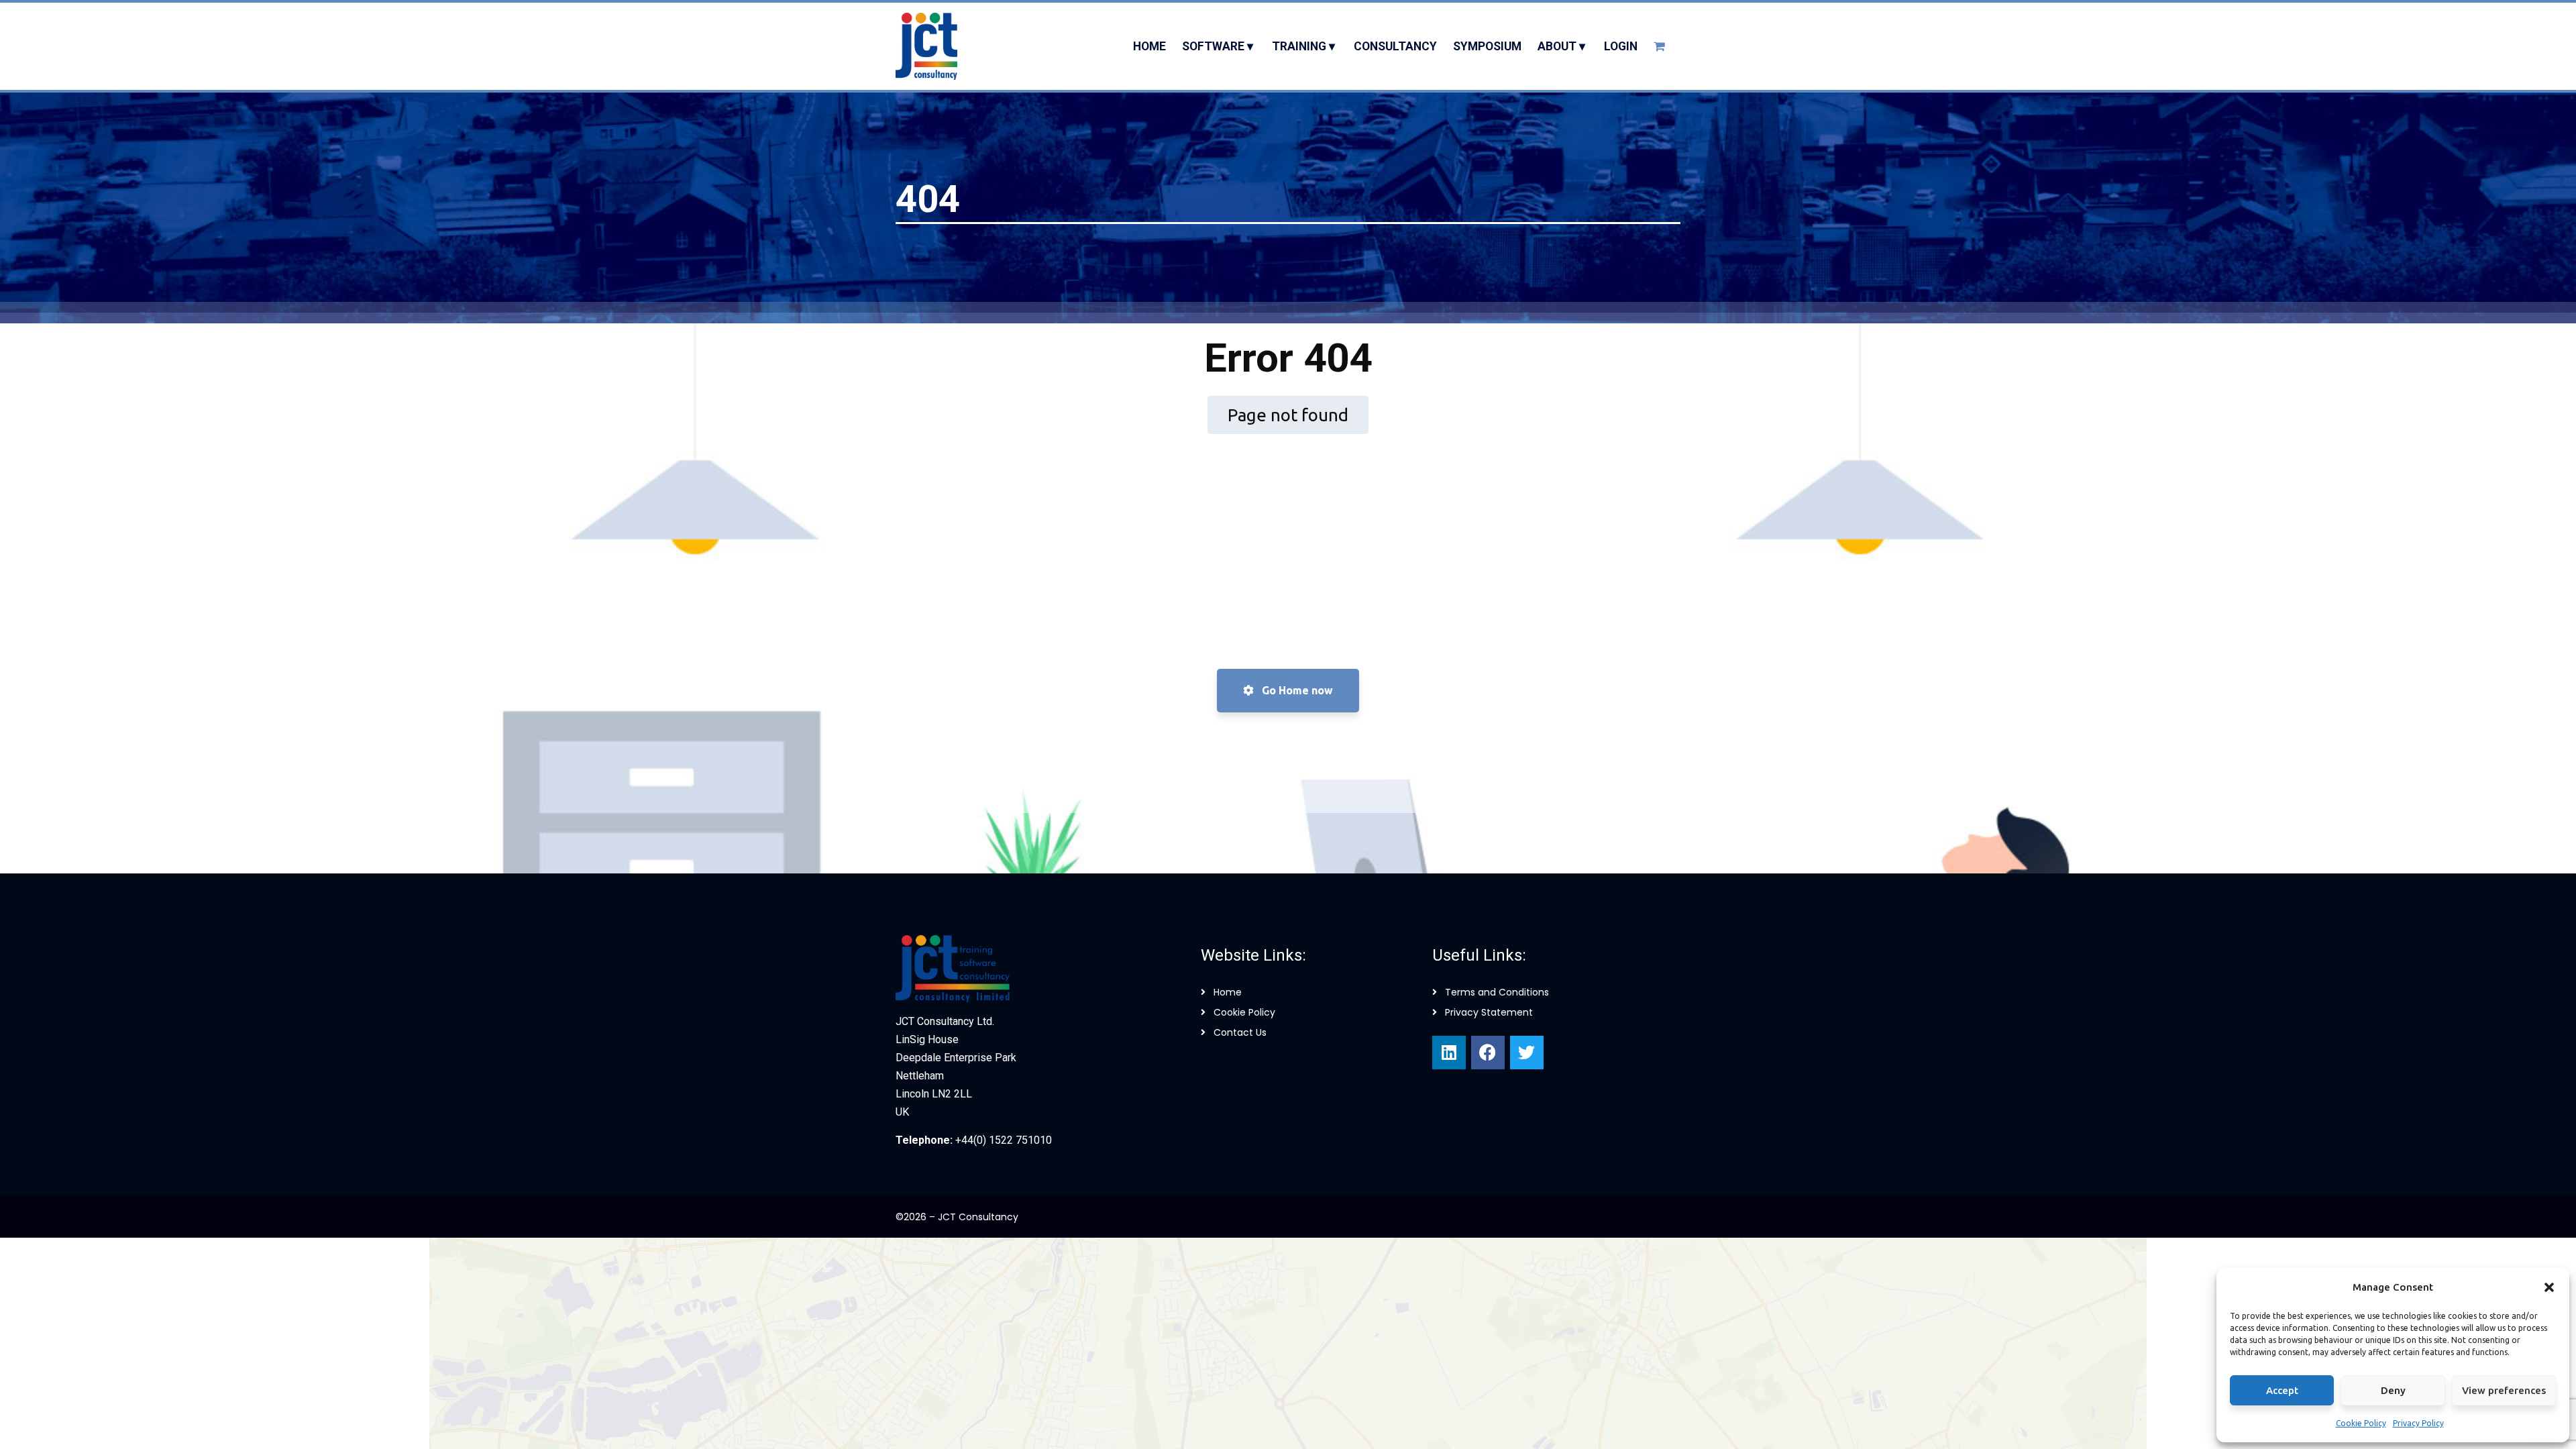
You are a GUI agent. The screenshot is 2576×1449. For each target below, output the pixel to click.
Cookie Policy (2361, 1423)
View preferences (2504, 1390)
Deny (2393, 1390)
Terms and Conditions (1497, 992)
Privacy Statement (1489, 1012)
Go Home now (1296, 690)
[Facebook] (1488, 1053)
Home (1228, 992)
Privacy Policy (2418, 1423)
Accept (2282, 1390)
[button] (2549, 1287)
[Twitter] (1527, 1053)
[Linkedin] (1449, 1053)
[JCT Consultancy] (926, 46)
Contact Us (1240, 1032)
